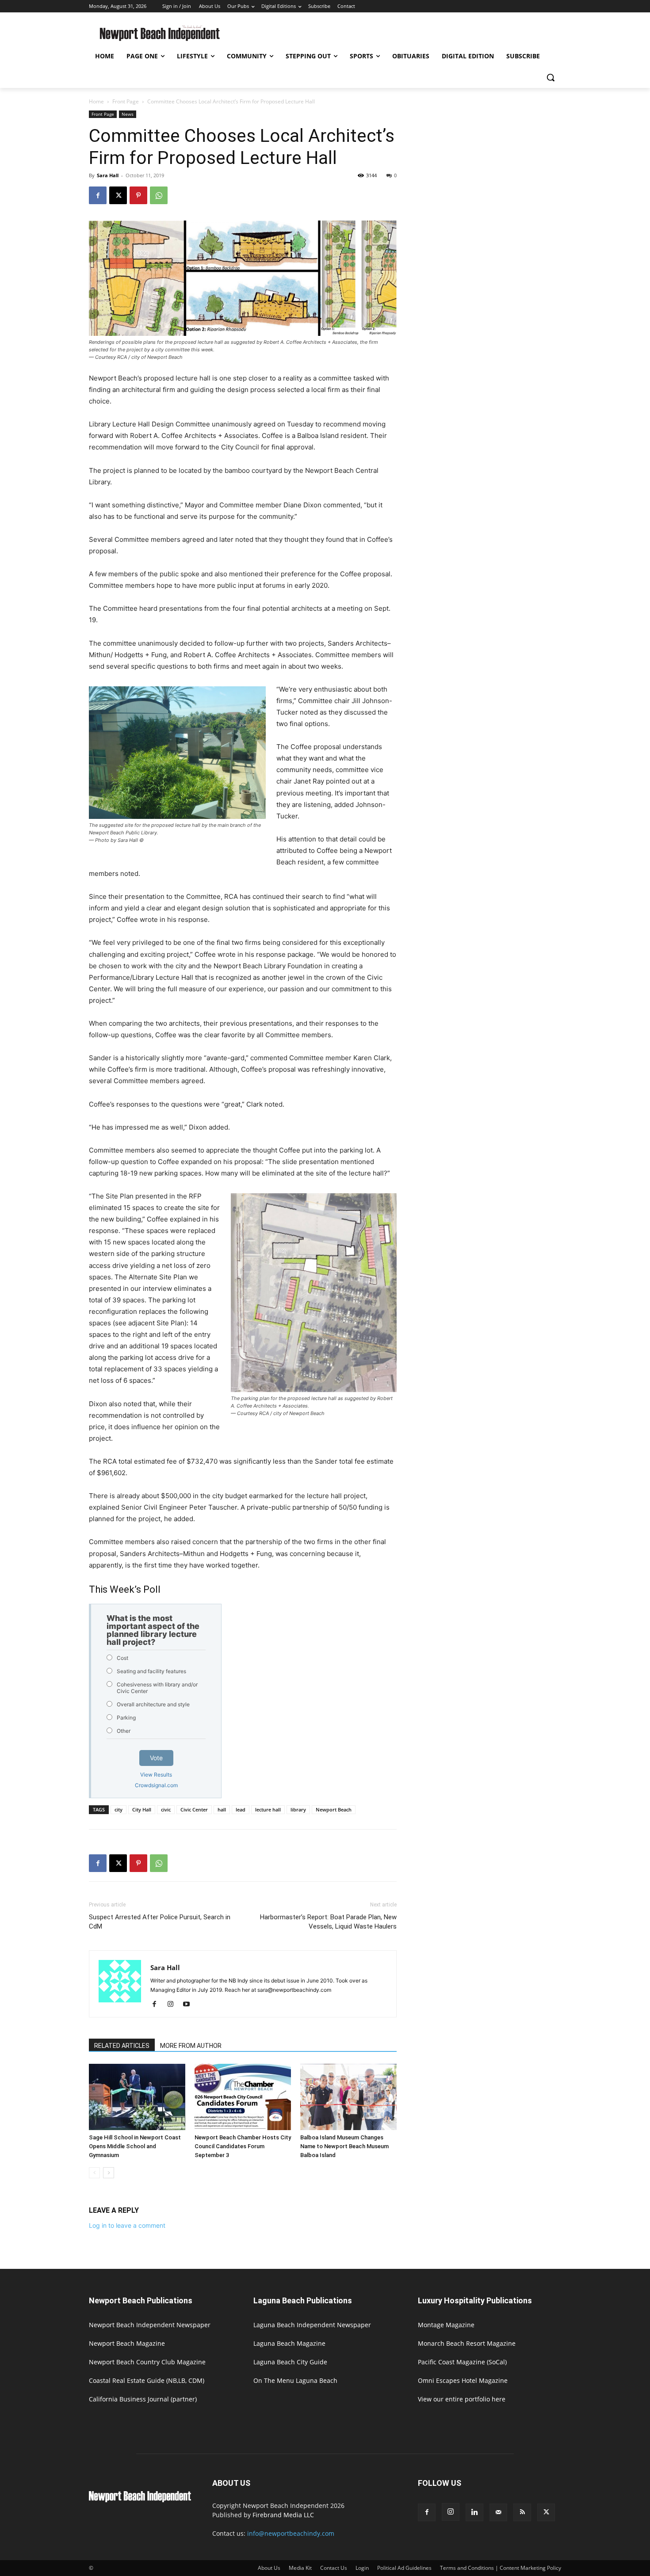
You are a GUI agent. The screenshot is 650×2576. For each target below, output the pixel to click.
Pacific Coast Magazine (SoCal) (462, 2362)
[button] (551, 77)
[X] (118, 195)
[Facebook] (98, 195)
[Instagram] (174, 2005)
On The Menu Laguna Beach (295, 2380)
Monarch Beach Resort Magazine (467, 2343)
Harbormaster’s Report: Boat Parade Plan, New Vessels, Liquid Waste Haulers (328, 1922)
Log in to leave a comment (127, 2225)
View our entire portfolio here (462, 2399)
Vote (156, 1758)
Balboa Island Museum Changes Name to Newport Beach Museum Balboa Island (344, 2146)
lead (241, 1809)
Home (96, 101)
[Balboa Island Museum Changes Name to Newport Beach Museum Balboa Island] (348, 2097)
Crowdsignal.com (156, 1785)
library (298, 1809)
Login (362, 2568)
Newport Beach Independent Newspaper (150, 2325)
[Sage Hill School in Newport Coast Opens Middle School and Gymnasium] (137, 2097)
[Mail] (498, 2512)
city (119, 1809)
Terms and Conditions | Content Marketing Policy (501, 2568)
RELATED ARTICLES (122, 2046)
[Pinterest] (138, 195)
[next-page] (109, 2173)
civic (166, 1809)
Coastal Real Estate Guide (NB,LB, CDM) (147, 2380)
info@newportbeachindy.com (291, 2533)
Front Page (126, 101)
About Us (269, 2568)
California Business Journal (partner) (143, 2399)
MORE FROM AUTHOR (191, 2046)
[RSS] (522, 2512)
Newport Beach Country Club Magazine (147, 2362)
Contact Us (334, 2568)
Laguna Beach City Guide (290, 2362)
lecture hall (268, 1809)
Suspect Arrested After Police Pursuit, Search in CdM (160, 1922)
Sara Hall (108, 175)
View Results (156, 1775)
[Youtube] (189, 2005)
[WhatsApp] (159, 195)
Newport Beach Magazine (127, 2343)
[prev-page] (94, 2173)
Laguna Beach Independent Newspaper (312, 2325)
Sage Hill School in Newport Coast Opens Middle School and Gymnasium (135, 2146)
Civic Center (194, 1809)
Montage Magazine (446, 2325)
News (128, 114)
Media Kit (300, 2568)
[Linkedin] (474, 2512)
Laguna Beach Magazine (289, 2343)
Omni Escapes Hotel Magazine (463, 2380)
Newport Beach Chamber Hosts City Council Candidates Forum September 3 (243, 2146)
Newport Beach (334, 1809)
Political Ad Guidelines (404, 2568)
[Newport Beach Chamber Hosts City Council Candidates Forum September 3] (243, 2097)
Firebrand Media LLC (283, 2515)
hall (222, 1809)
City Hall (142, 1809)
